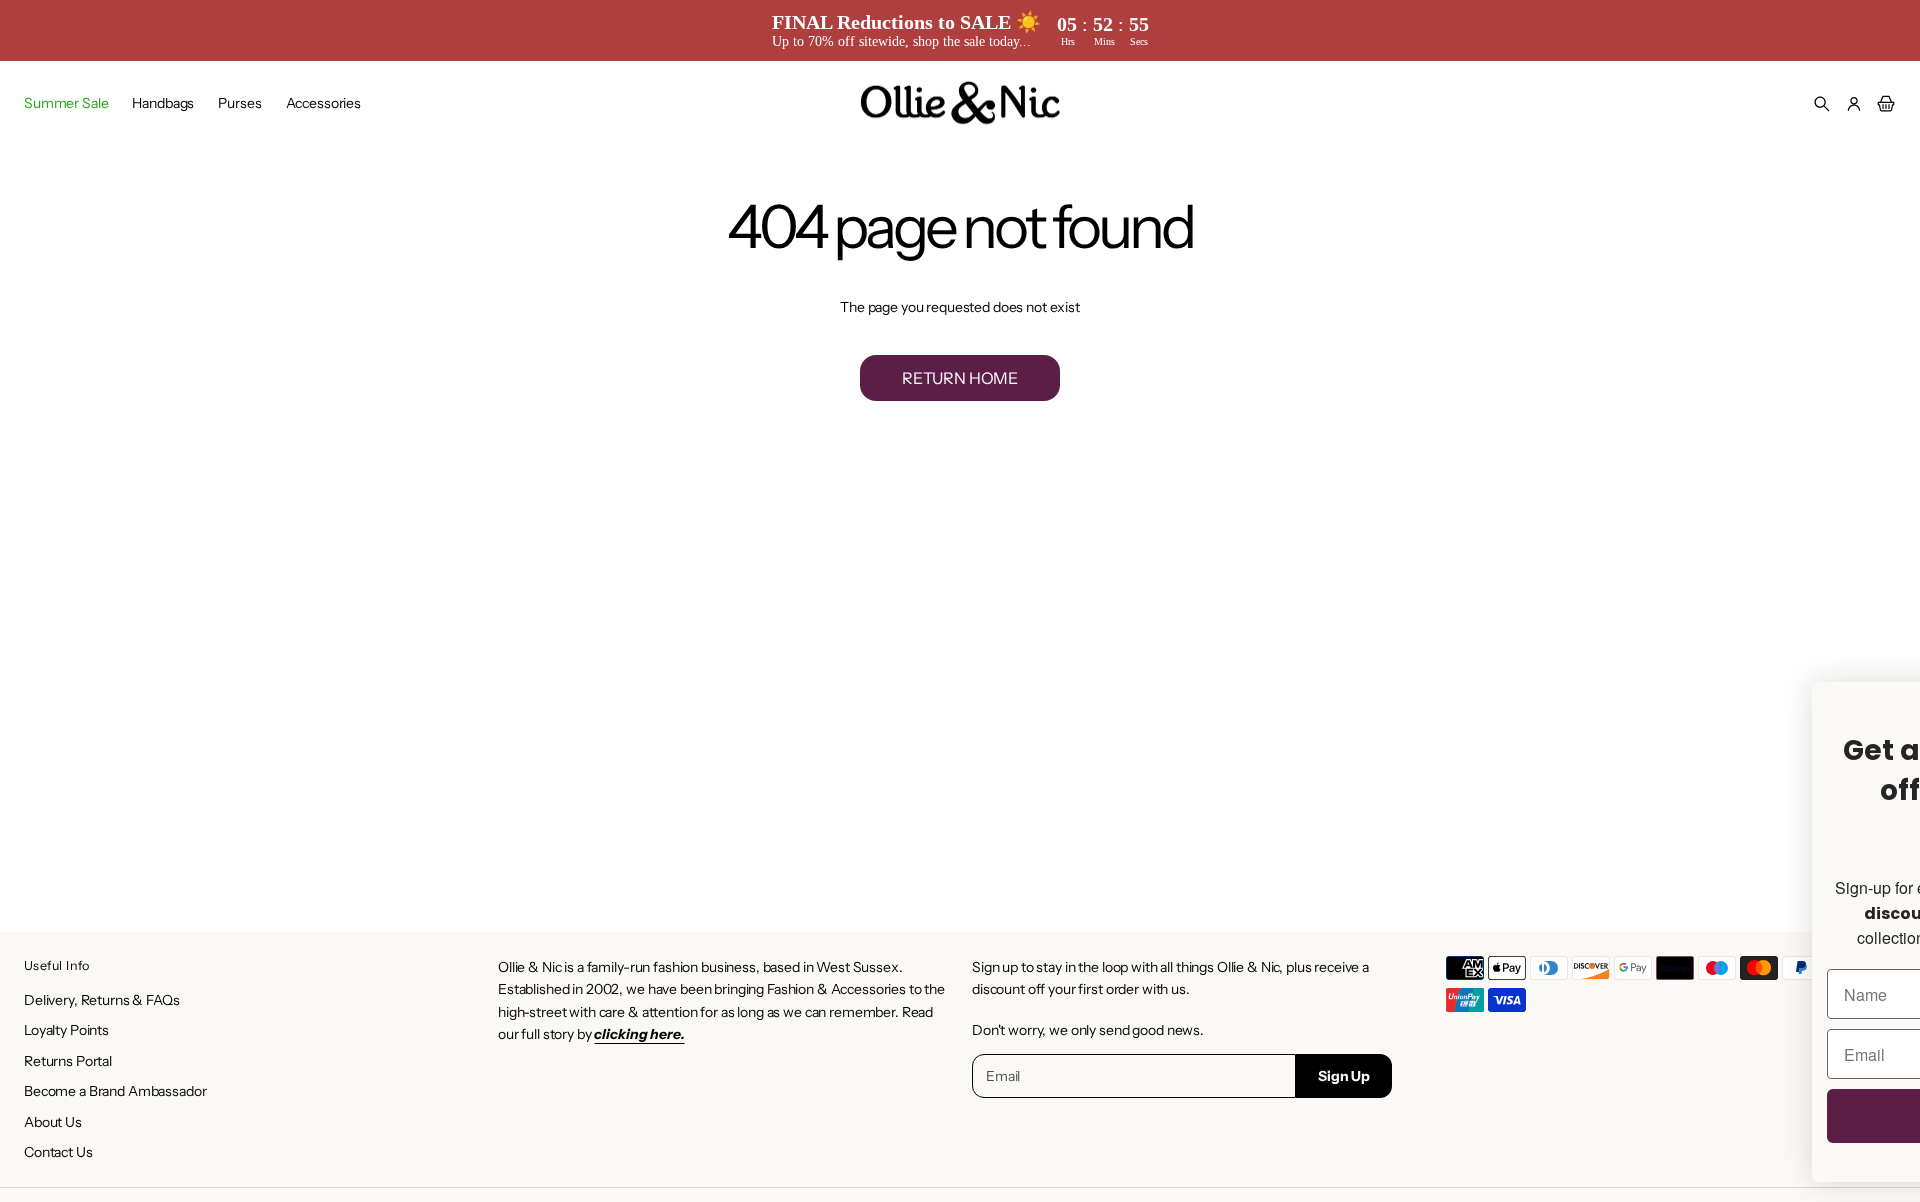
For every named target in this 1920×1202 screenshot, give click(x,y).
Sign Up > (1356, 1123)
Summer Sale (66, 103)
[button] (1822, 104)
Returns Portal (68, 1061)
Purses (239, 103)
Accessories (323, 103)
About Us (53, 1122)
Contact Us (58, 1152)
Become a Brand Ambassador (115, 1091)
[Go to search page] (1822, 104)
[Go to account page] (1854, 104)
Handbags (163, 103)
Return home (960, 378)
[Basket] (1883, 104)
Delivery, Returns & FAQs (102, 1000)
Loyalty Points (66, 1030)
